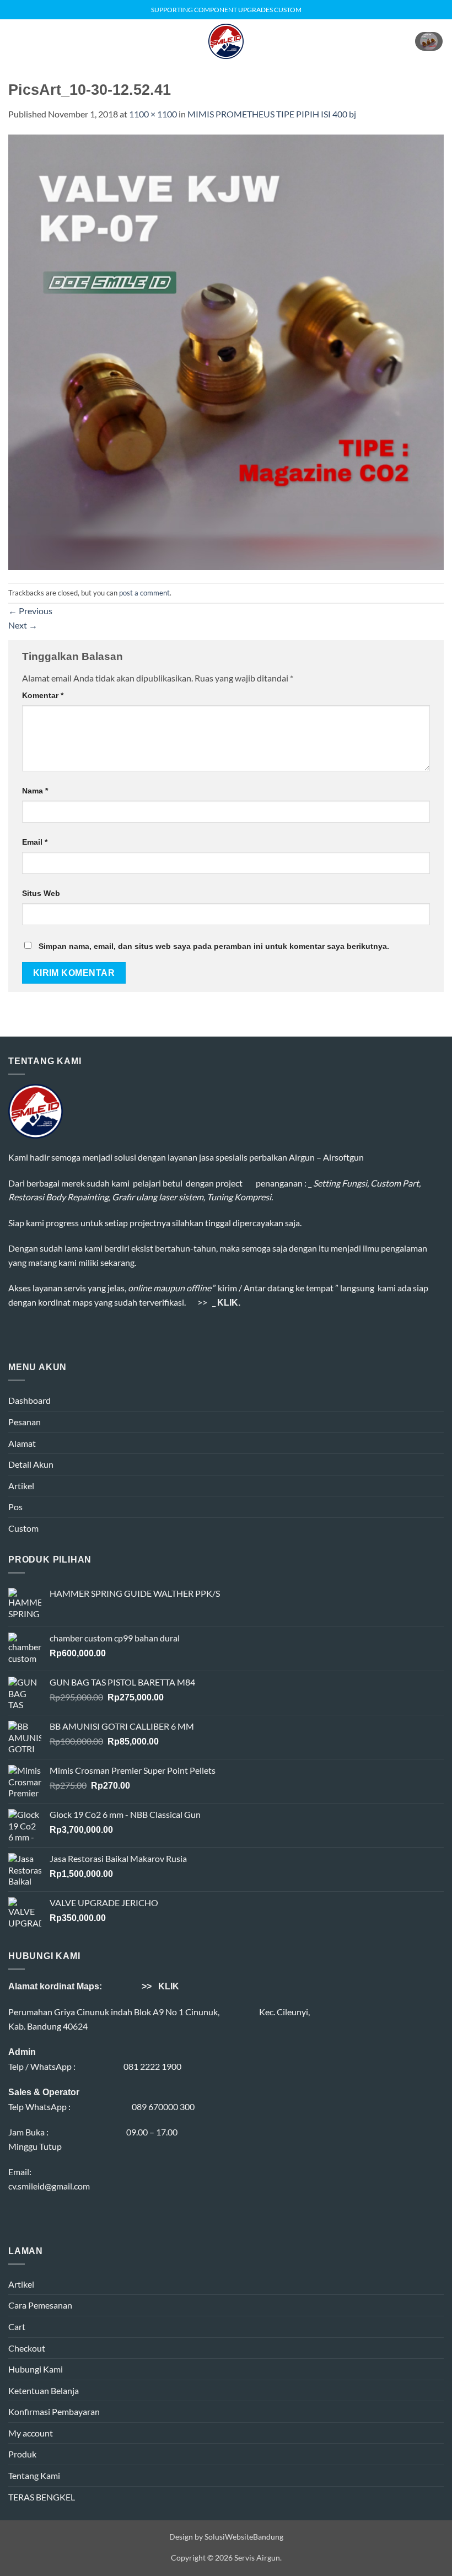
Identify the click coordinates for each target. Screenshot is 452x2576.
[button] (15, 41)
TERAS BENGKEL (42, 2497)
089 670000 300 (163, 2107)
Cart (17, 2327)
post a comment (144, 593)
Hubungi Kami (36, 2369)
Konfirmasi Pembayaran (54, 2411)
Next (23, 625)
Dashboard (29, 1400)
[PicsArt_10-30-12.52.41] (226, 351)
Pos (15, 1507)
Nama (35, 791)
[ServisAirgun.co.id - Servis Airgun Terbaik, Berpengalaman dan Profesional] (226, 41)
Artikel (21, 1486)
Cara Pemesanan (40, 2305)
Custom (23, 1528)
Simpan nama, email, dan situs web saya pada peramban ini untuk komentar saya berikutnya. (214, 946)
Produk (22, 2454)
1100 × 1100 (153, 114)
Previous (30, 611)
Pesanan (25, 1422)
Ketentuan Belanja (44, 2390)
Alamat (22, 1443)
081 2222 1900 (152, 2066)
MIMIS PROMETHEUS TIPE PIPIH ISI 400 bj (272, 114)
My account (31, 2433)
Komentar (43, 695)
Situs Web (41, 893)
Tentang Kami (34, 2475)
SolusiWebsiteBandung (244, 2537)
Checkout (27, 2348)
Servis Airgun (257, 2558)
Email (35, 842)
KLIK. (229, 1303)
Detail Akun (31, 1464)
